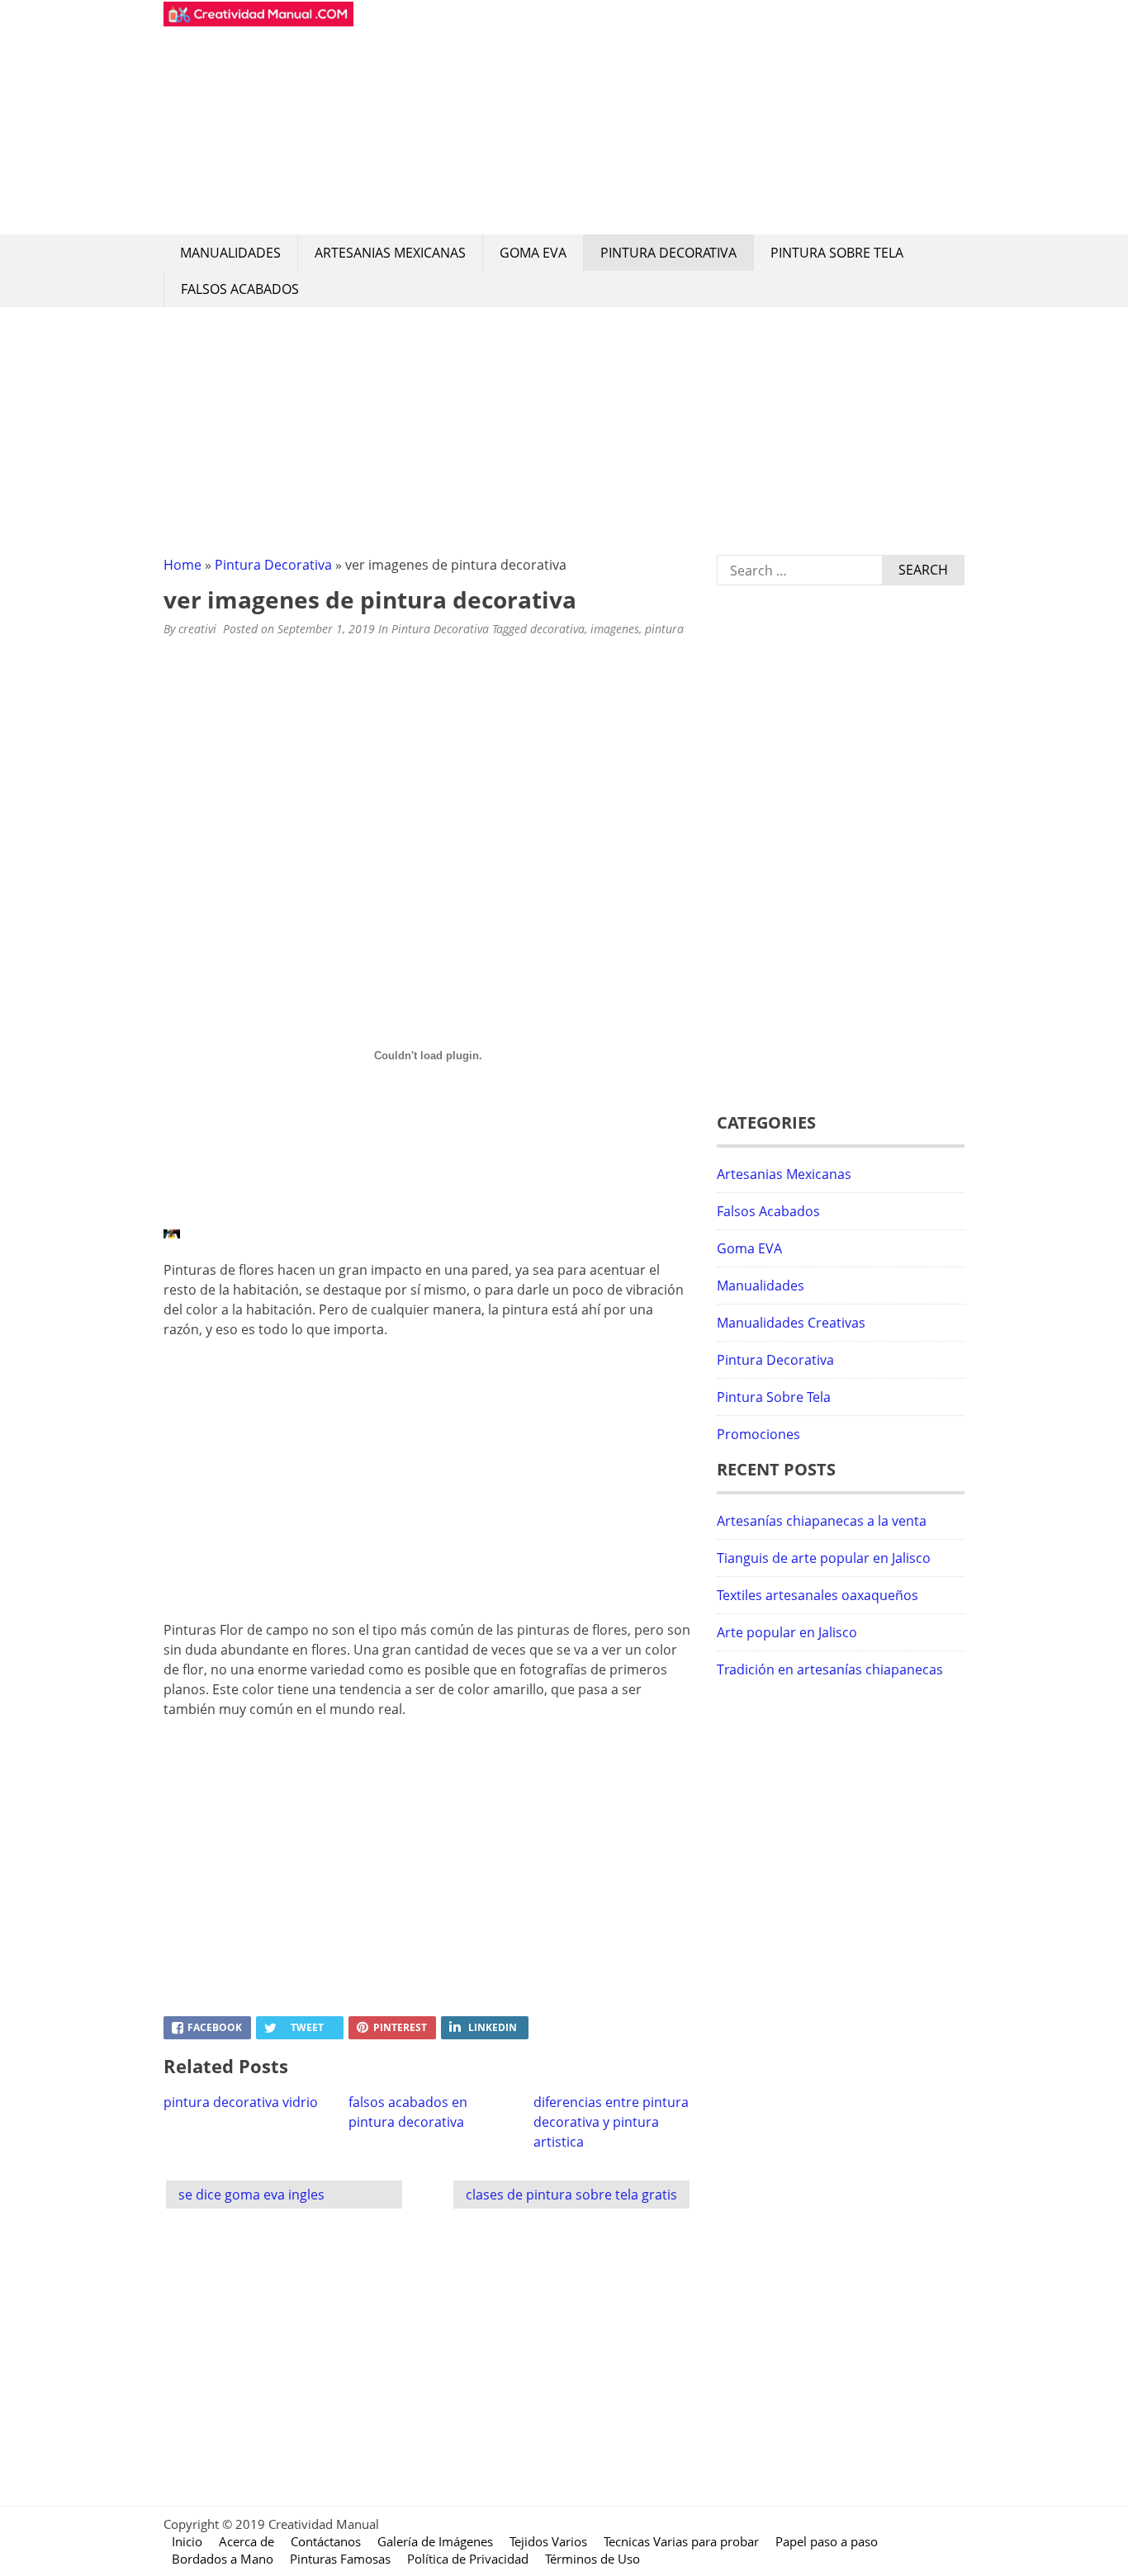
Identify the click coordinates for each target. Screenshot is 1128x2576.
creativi (197, 629)
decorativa (557, 629)
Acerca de (246, 2541)
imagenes (615, 629)
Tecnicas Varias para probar (681, 2541)
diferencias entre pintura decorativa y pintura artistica (611, 2122)
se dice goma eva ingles (251, 2195)
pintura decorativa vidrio (241, 2102)
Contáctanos (326, 2541)
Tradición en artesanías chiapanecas (830, 1669)
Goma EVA (533, 253)
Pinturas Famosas (340, 2559)
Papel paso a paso (827, 2541)
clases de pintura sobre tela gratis (571, 2195)
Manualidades (230, 253)
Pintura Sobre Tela (837, 253)
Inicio (187, 2541)
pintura (664, 629)
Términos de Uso (592, 2559)
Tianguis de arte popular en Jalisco (824, 1558)
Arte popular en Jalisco (787, 1632)
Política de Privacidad (468, 2559)
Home (182, 565)
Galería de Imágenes (435, 2541)
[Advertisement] (659, 117)
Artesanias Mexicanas (390, 253)
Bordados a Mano (223, 2559)
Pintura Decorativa (668, 253)
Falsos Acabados (240, 289)
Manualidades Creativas (791, 1323)
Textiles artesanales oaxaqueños (818, 1595)
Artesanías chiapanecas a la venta (822, 1521)
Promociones (758, 1434)
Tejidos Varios (548, 2541)
